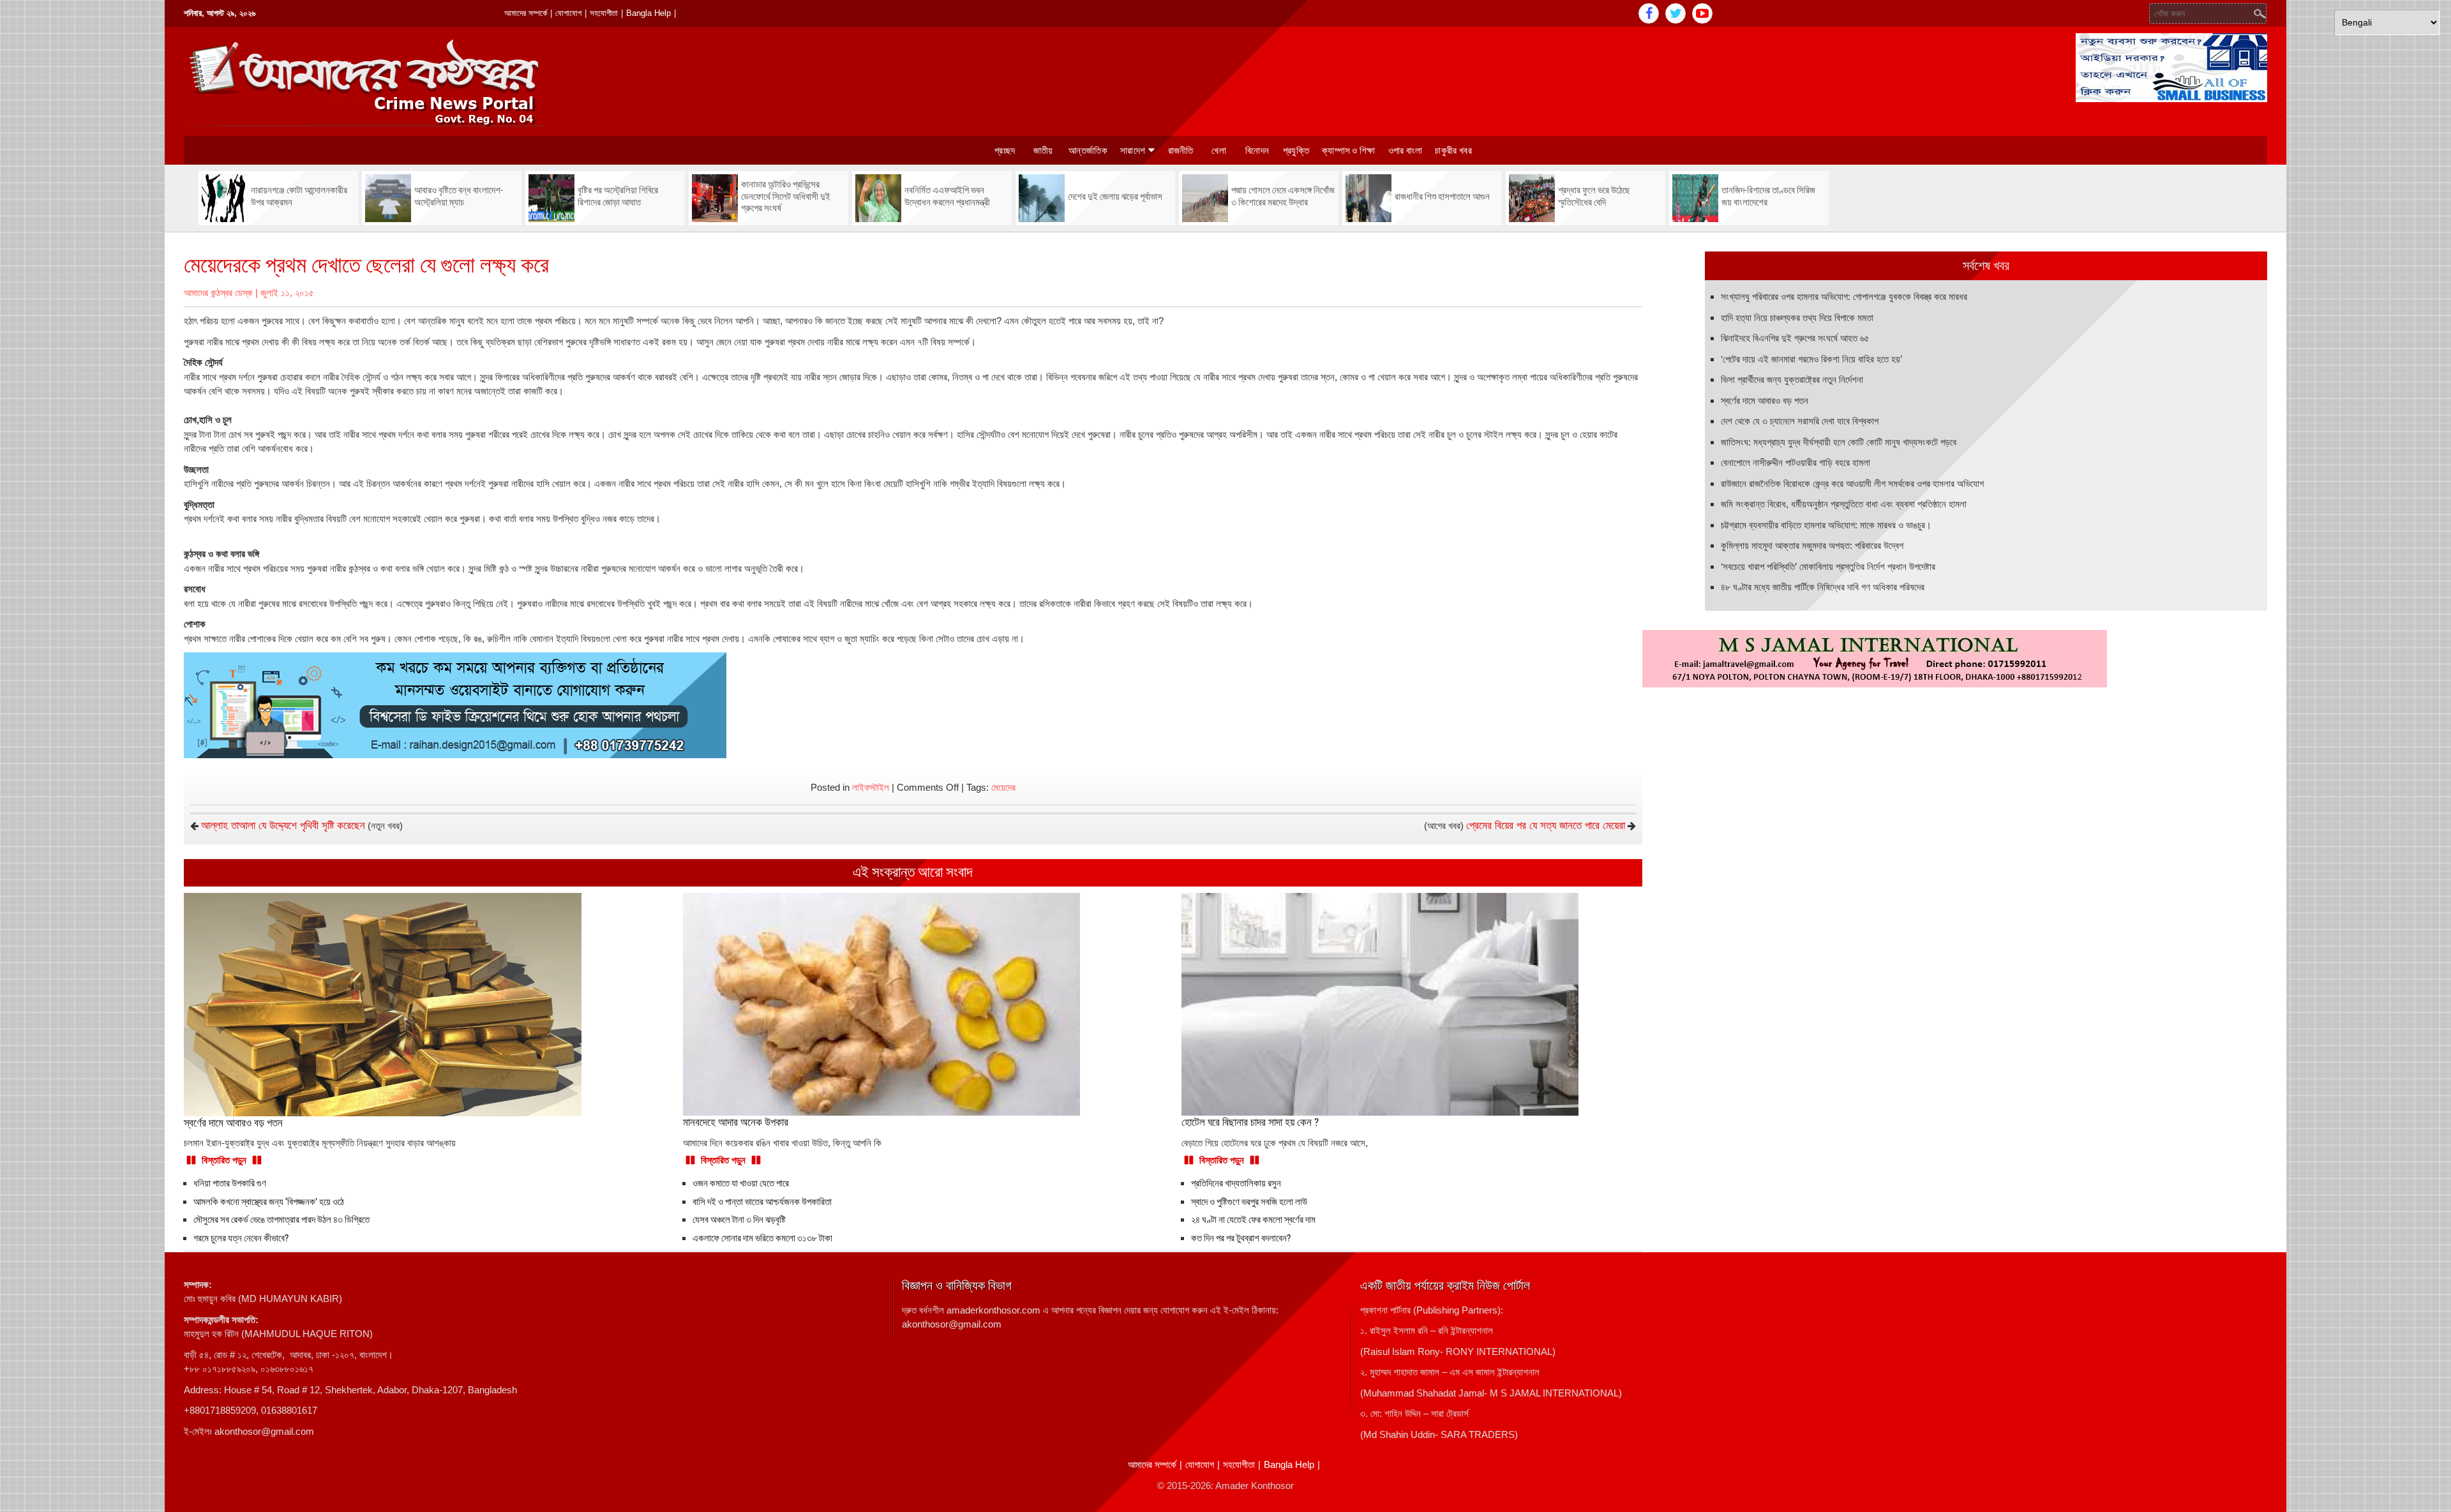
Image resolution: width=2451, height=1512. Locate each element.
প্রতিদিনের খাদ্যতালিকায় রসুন (1236, 1183)
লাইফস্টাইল (871, 787)
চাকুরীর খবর (1453, 151)
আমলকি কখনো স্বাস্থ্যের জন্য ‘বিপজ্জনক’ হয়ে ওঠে (269, 1202)
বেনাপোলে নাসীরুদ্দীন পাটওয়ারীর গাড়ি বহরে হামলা (1795, 462)
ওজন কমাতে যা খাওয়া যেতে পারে (741, 1183)
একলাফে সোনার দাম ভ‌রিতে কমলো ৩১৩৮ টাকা (762, 1238)
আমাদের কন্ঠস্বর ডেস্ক (218, 293)
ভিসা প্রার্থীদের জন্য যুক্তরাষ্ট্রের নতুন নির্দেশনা (1792, 379)
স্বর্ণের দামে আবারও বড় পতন (1765, 400)
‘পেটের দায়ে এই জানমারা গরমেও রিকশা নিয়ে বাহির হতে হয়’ (1811, 359)
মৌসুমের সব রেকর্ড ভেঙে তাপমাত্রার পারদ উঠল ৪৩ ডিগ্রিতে (281, 1220)
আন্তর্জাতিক (1088, 151)
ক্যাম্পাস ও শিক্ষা (1349, 151)
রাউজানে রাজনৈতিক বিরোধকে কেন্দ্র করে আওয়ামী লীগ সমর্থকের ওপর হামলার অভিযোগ (1852, 483)
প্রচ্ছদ (1005, 151)
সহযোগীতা (604, 13)
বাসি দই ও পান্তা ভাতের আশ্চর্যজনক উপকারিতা (762, 1202)
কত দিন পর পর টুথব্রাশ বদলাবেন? (1241, 1238)
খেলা (1219, 151)
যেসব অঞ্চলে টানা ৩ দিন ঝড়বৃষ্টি (739, 1220)
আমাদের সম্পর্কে (526, 13)
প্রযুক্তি (1296, 151)
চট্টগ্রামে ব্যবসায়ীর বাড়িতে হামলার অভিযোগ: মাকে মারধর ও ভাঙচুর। (1826, 525)
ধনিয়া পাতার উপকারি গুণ (230, 1183)
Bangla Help (648, 13)
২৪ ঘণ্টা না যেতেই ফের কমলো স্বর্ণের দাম (1253, 1220)
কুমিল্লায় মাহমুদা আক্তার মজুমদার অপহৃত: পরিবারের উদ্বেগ (1812, 545)
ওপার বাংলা (1405, 151)
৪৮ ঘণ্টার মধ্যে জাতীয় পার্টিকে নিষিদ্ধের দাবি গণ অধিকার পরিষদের (1823, 587)
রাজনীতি (1181, 151)
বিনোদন (1257, 151)
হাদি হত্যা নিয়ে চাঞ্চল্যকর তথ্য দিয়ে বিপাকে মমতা (1797, 318)
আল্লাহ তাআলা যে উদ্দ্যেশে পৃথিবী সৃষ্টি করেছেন (283, 826)
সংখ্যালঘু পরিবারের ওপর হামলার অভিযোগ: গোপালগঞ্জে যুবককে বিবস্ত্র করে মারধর (1844, 296)
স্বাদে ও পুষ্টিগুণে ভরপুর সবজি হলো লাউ (1249, 1202)
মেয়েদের (1003, 787)
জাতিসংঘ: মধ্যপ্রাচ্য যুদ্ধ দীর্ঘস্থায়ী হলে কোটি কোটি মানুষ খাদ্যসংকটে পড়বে (1839, 442)
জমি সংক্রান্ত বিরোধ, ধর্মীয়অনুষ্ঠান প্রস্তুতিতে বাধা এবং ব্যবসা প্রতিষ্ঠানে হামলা (1844, 504)
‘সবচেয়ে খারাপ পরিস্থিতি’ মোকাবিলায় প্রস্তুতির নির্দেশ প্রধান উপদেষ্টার (1828, 566)
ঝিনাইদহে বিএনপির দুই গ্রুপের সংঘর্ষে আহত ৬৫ (1795, 338)
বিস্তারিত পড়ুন (224, 1160)
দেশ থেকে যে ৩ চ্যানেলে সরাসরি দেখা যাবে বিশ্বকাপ (1800, 421)
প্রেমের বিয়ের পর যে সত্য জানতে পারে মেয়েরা (1546, 826)
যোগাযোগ (568, 13)
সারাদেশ (1133, 151)
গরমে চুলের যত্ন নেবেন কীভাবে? (241, 1238)
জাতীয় (1043, 151)
